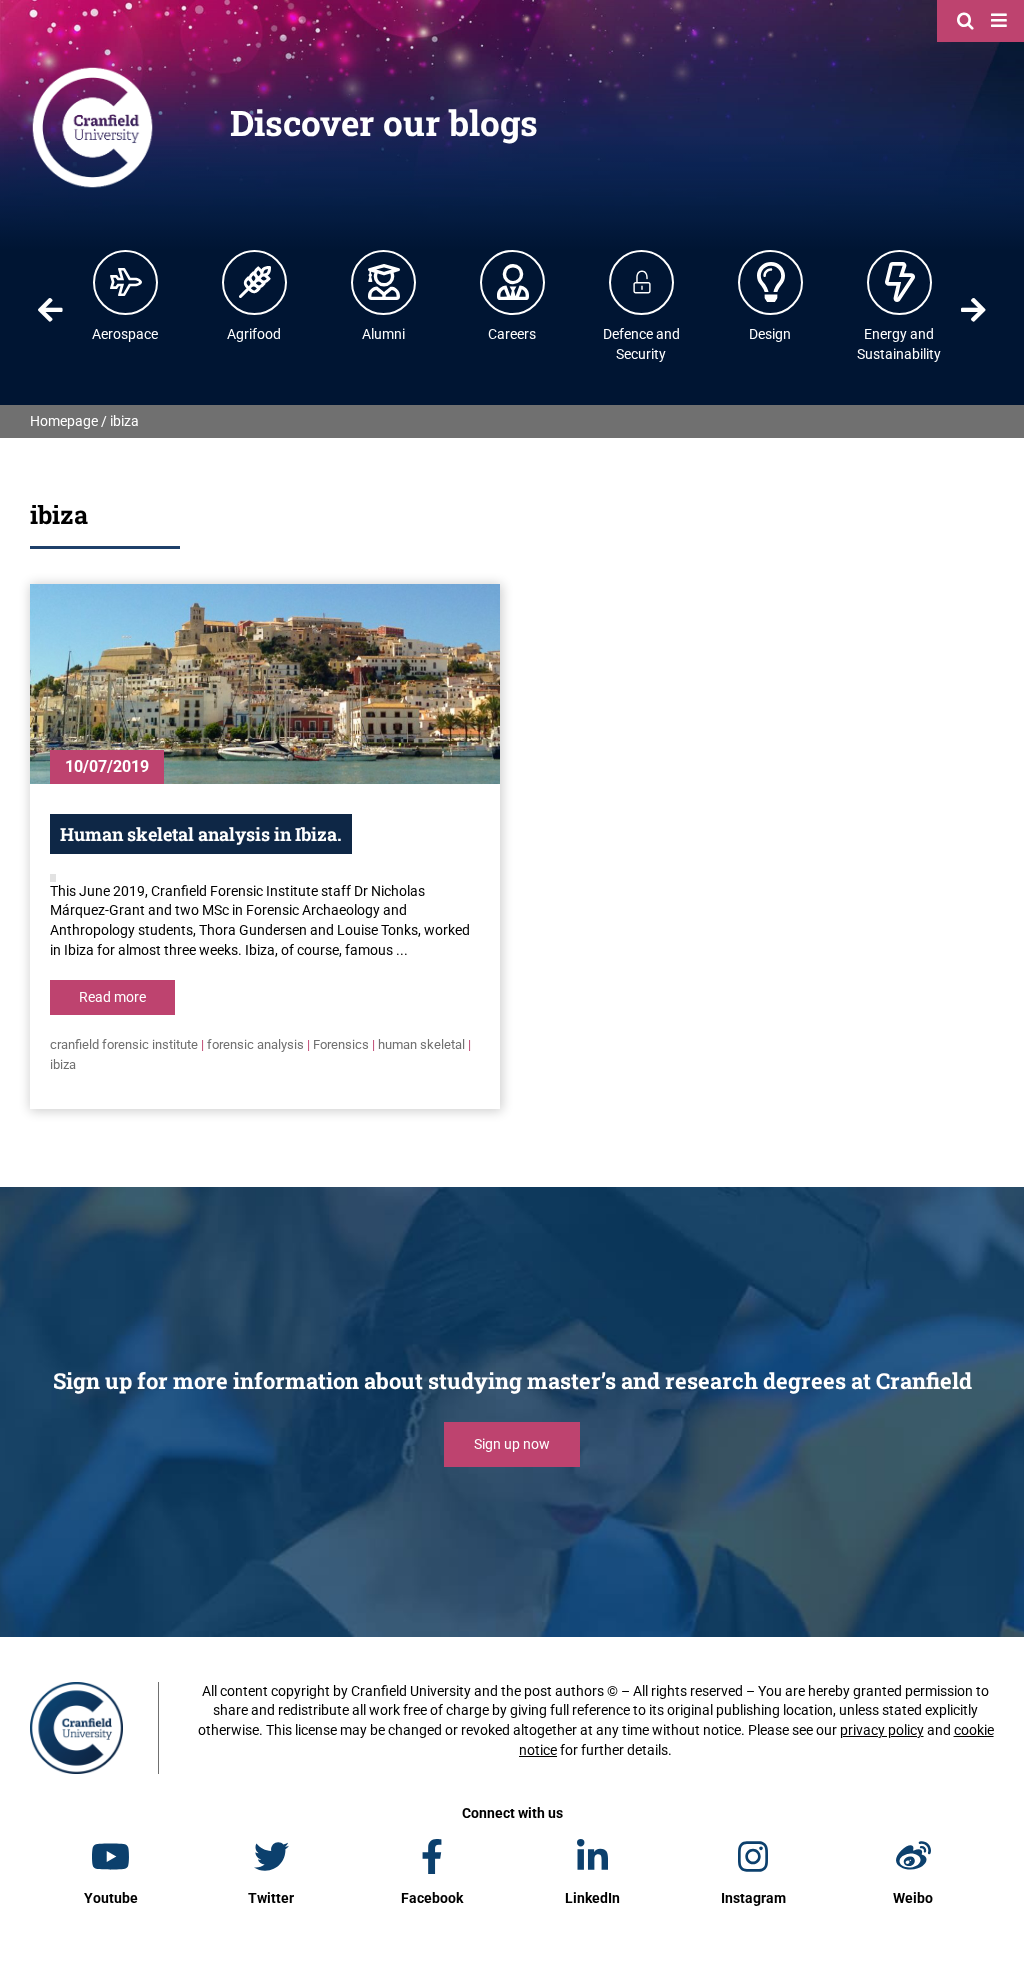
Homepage (64, 421)
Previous (51, 310)
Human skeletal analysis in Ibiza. (201, 834)
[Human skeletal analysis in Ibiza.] (265, 684)
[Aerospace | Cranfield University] (126, 282)
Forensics (341, 1044)
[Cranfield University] (92, 72)
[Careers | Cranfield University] (513, 282)
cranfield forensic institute (124, 1044)
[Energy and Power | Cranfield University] (900, 282)
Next (973, 310)
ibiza (63, 1064)
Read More (112, 997)
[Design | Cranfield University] (771, 282)
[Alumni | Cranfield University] (384, 282)
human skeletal (421, 1044)
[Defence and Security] (642, 282)
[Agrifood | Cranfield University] (255, 282)
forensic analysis (255, 1044)
